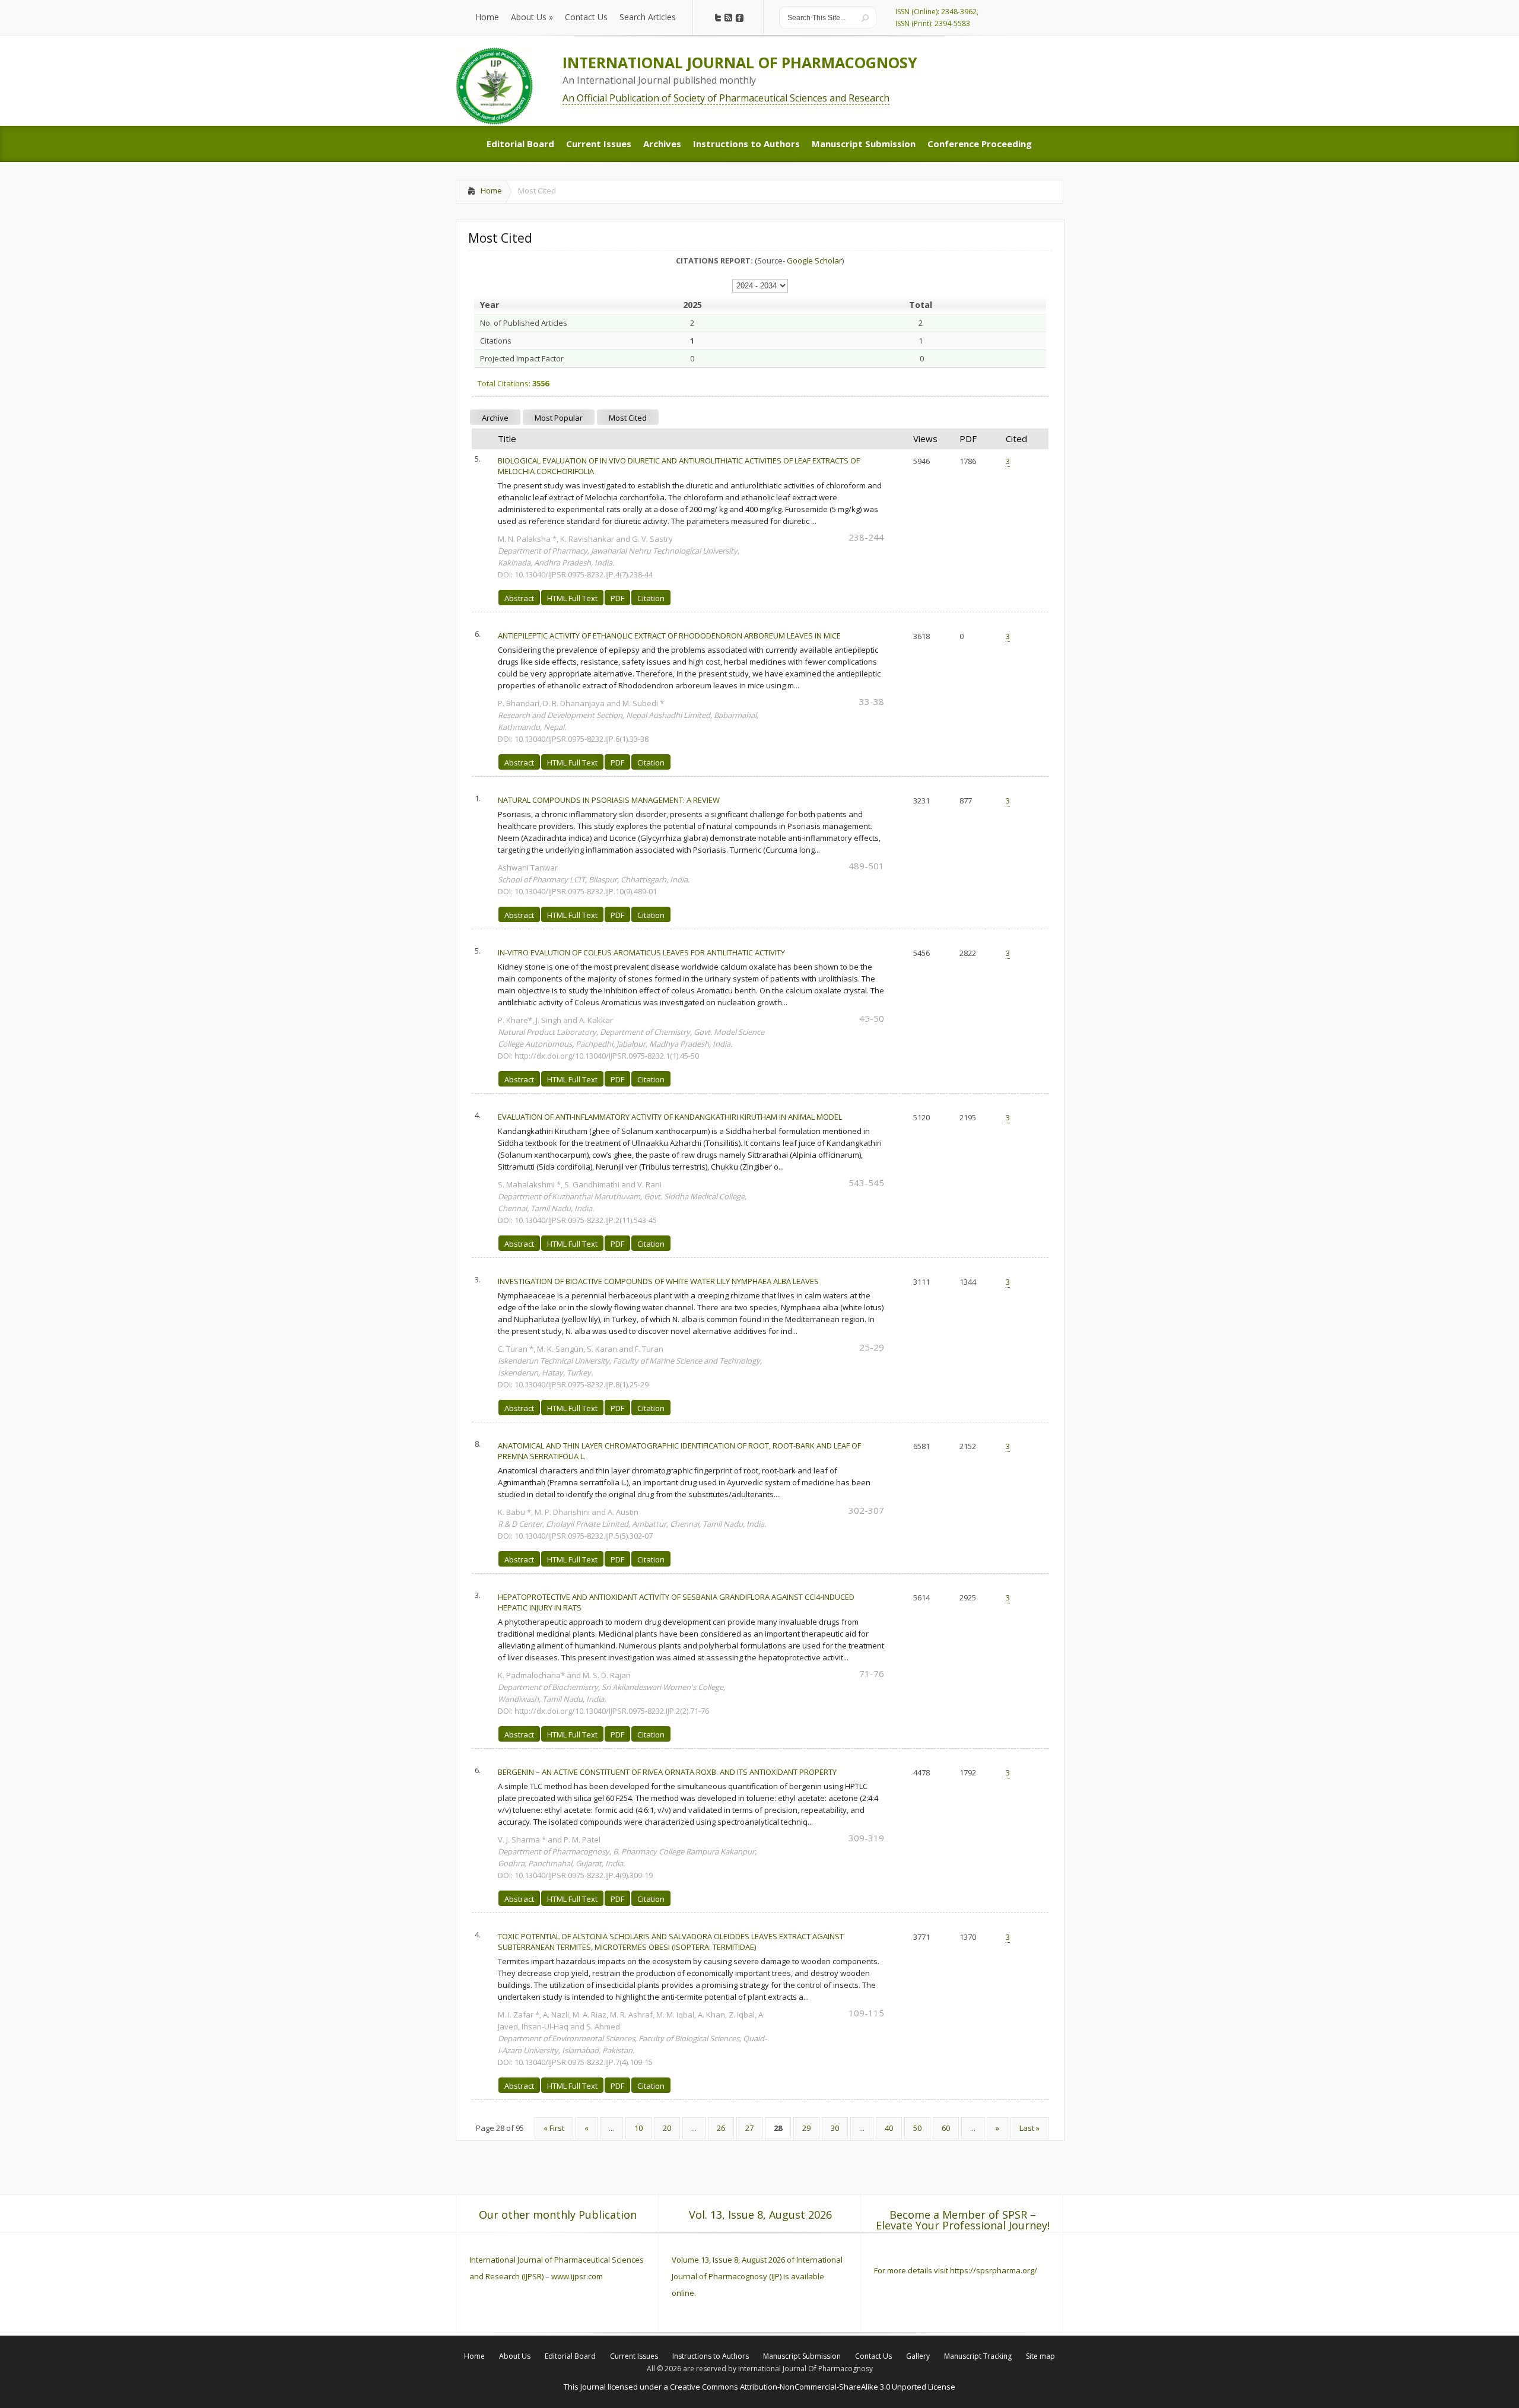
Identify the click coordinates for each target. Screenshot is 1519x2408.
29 (806, 2128)
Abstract (519, 598)
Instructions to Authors (711, 2356)
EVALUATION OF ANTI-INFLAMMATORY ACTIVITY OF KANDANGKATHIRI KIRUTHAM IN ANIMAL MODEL (670, 1117)
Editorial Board (570, 2356)
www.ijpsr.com (577, 2276)
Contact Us (873, 2356)
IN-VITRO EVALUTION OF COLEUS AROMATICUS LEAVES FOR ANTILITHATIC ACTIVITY (641, 952)
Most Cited (628, 418)
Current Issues (634, 2356)
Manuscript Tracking (978, 2356)
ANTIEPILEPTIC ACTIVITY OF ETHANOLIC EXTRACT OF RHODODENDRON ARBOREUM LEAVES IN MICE (669, 636)
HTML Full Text (572, 598)
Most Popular (559, 418)
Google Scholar (814, 261)
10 (638, 2128)
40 (889, 2128)
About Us (515, 2356)
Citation (651, 598)
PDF (617, 598)
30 (835, 2128)
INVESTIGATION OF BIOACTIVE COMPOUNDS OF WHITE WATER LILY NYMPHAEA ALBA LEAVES (658, 1281)
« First (554, 2128)
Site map (1040, 2356)
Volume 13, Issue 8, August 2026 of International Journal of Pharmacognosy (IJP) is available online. (757, 2276)
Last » (1029, 2128)
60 (946, 2128)
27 (749, 2128)
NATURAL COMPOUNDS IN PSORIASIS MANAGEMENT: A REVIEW (609, 800)
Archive (495, 418)
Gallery (918, 2356)
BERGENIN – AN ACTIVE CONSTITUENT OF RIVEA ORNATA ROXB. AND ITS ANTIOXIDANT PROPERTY (667, 1772)
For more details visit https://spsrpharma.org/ (956, 2270)
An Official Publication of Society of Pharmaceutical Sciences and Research (726, 98)
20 (667, 2128)
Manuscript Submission (802, 2356)
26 (721, 2128)
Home (491, 190)
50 (917, 2128)
